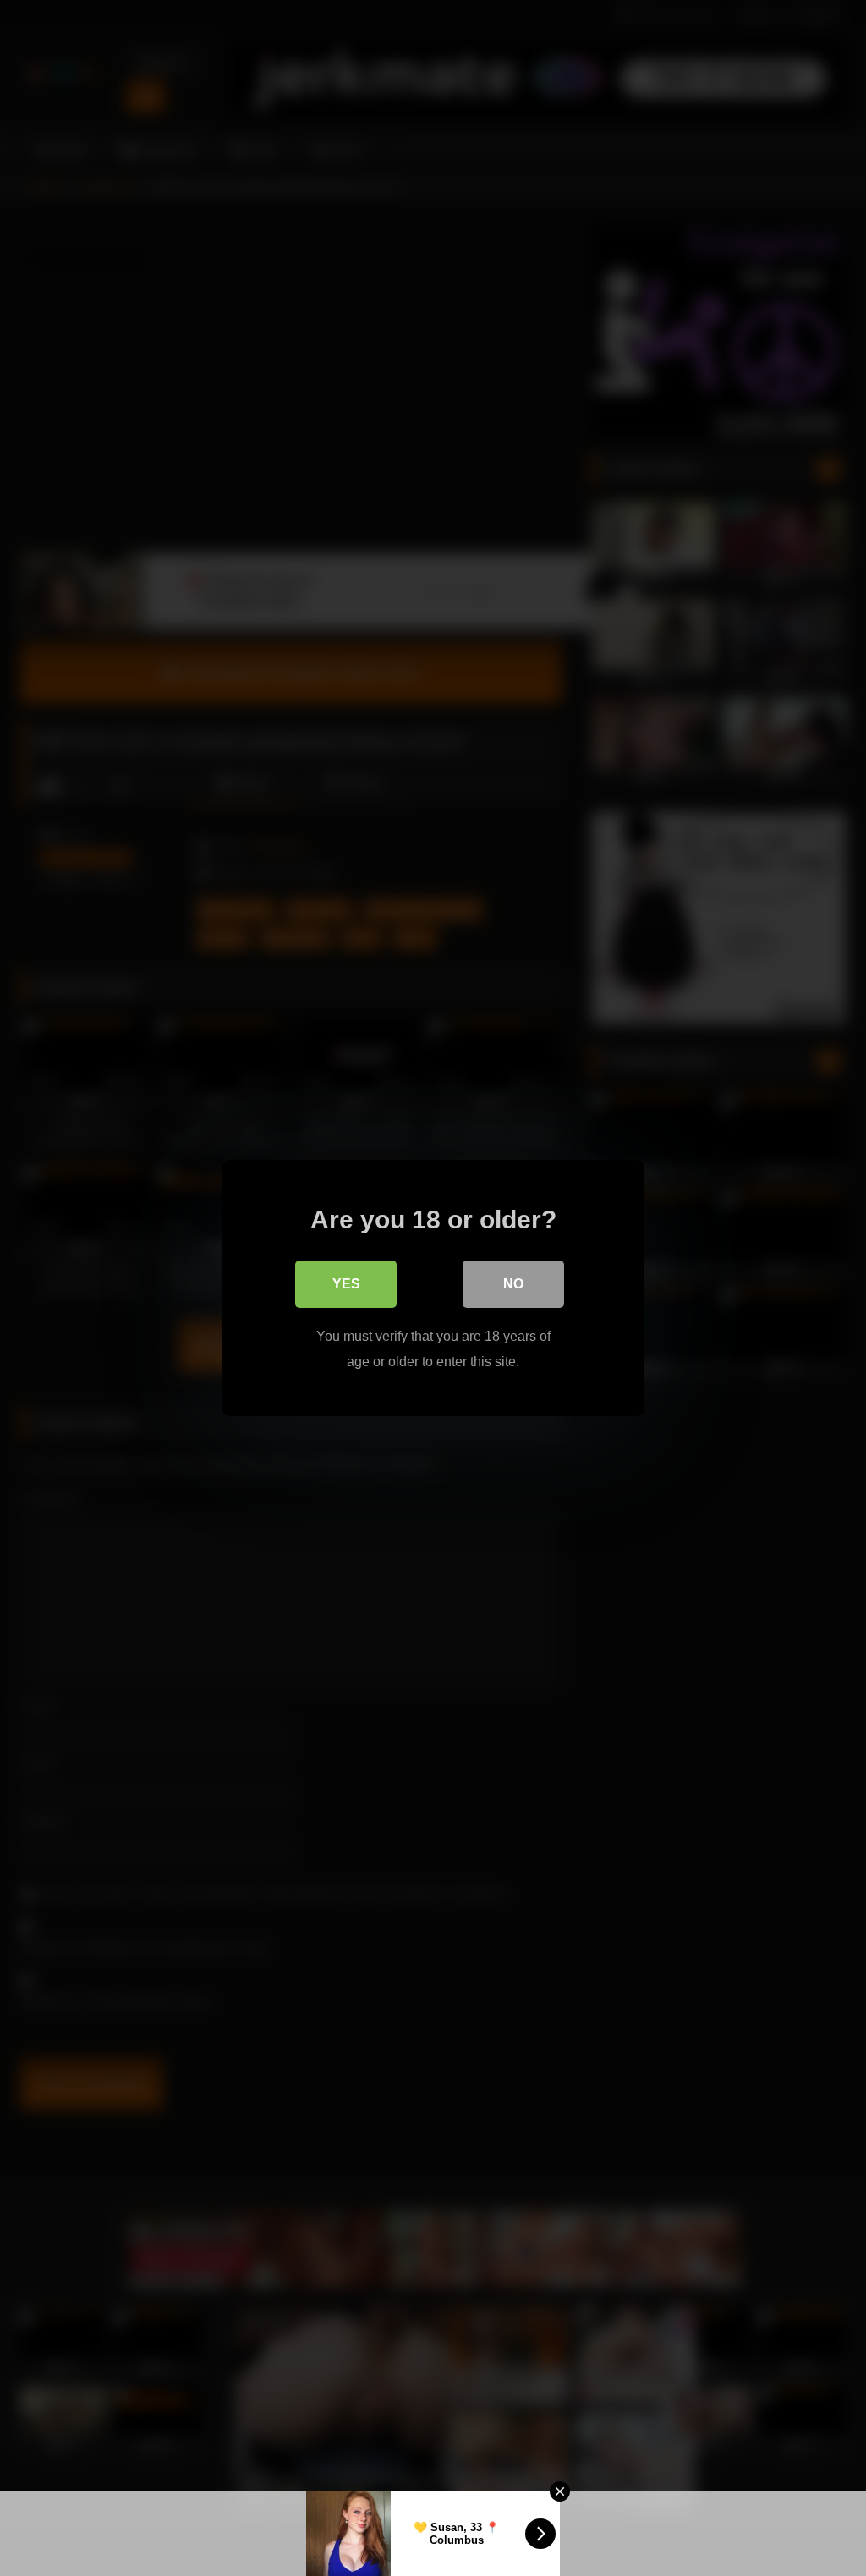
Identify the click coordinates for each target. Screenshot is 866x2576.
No (513, 1284)
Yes (346, 1284)
